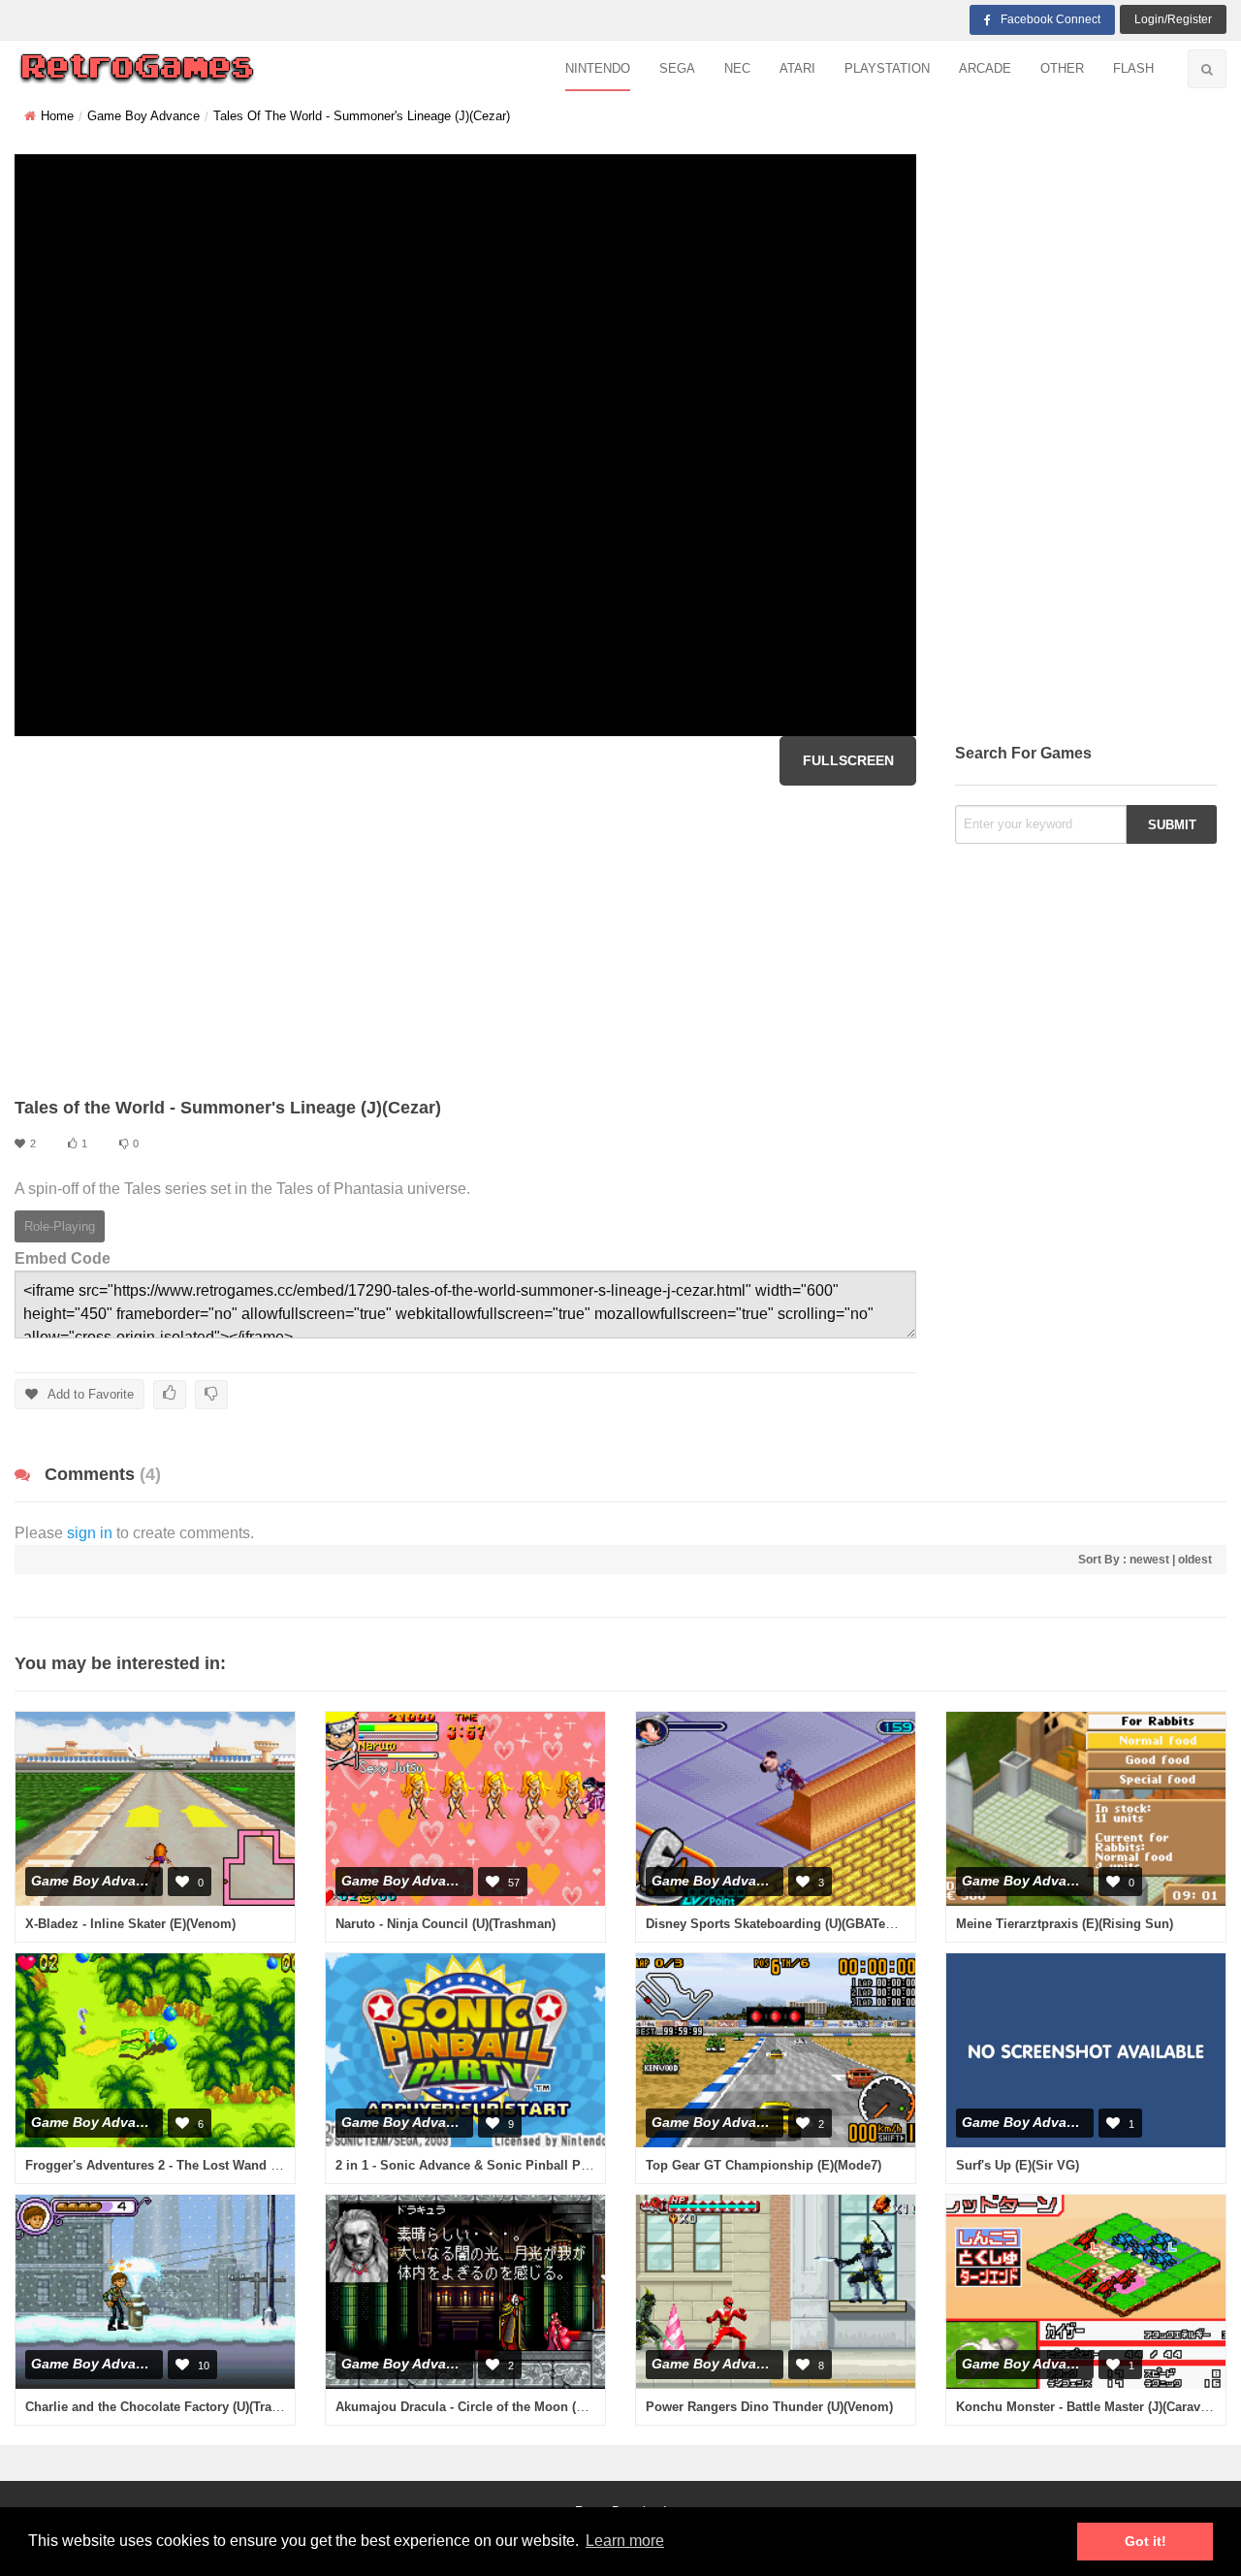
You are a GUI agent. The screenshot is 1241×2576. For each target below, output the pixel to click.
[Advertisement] (465, 941)
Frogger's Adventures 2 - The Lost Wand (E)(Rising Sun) (193, 2165)
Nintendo (598, 68)
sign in (90, 1533)
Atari (797, 68)
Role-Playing (60, 1226)
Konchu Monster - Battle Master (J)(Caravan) (1087, 2407)
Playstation (887, 68)
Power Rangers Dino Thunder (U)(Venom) (769, 2407)
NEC (737, 68)
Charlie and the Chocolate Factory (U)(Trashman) (171, 2407)
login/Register (1173, 19)
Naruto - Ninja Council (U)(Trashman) (445, 1924)
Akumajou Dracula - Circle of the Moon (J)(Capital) (486, 2407)
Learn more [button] (625, 2541)
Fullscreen (848, 760)
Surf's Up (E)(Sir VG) (1018, 2165)
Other (1062, 68)
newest (1149, 1560)
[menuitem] (598, 69)
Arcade (985, 68)
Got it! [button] (1146, 2541)
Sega (677, 68)
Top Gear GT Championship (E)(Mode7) (764, 2165)
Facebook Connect (1050, 19)
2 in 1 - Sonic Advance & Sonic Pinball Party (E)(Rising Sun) (517, 2165)
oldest (1195, 1560)
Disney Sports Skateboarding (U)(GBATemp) (777, 1924)
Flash (1133, 68)
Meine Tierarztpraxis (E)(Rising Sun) (1065, 1924)
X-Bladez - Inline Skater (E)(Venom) (130, 1924)
